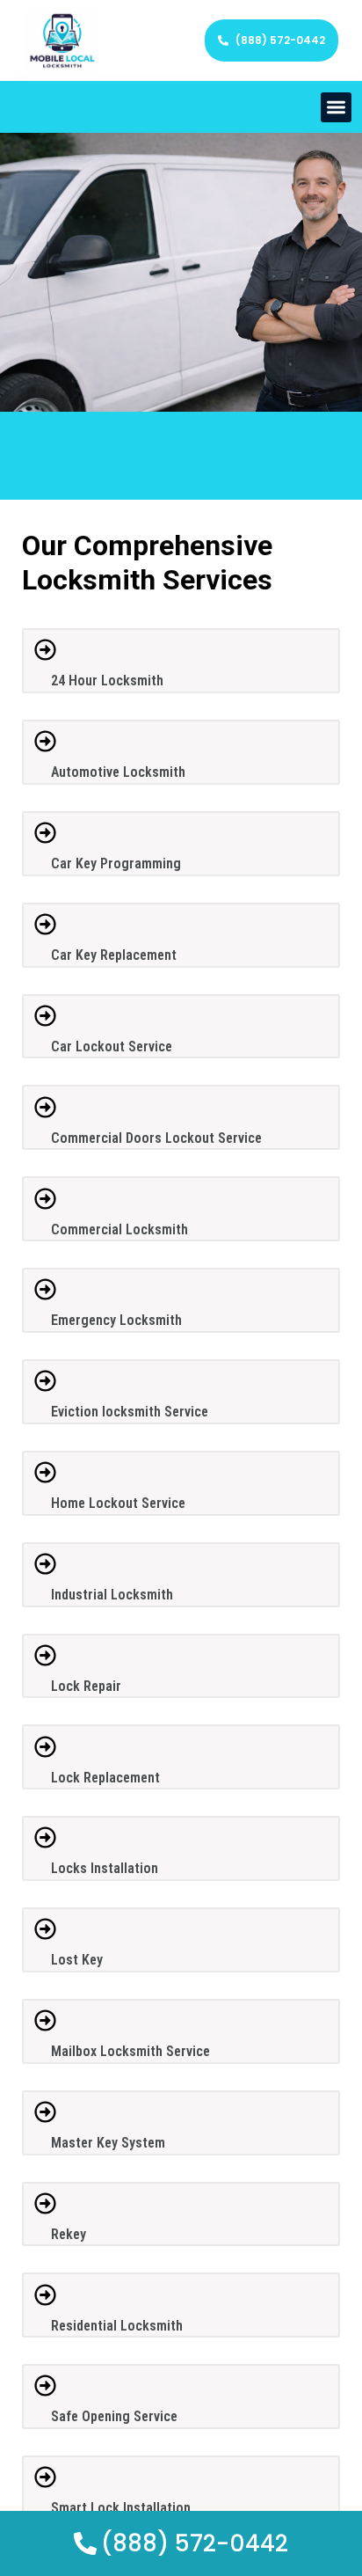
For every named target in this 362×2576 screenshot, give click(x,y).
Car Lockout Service (112, 1046)
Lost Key (77, 1960)
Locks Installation (105, 1868)
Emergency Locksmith (116, 1320)
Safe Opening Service (114, 2416)
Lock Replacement (105, 1778)
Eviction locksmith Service (130, 1412)
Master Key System (108, 2143)
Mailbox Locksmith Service (130, 2051)
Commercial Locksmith (119, 1229)
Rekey (69, 2234)
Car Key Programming (116, 864)
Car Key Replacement (114, 955)
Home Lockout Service (118, 1503)
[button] (336, 108)
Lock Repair (86, 1686)
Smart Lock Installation (121, 2508)
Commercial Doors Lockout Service (156, 1138)
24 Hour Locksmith (107, 681)
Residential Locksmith (117, 2326)
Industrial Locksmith (112, 1595)
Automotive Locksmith (118, 772)
